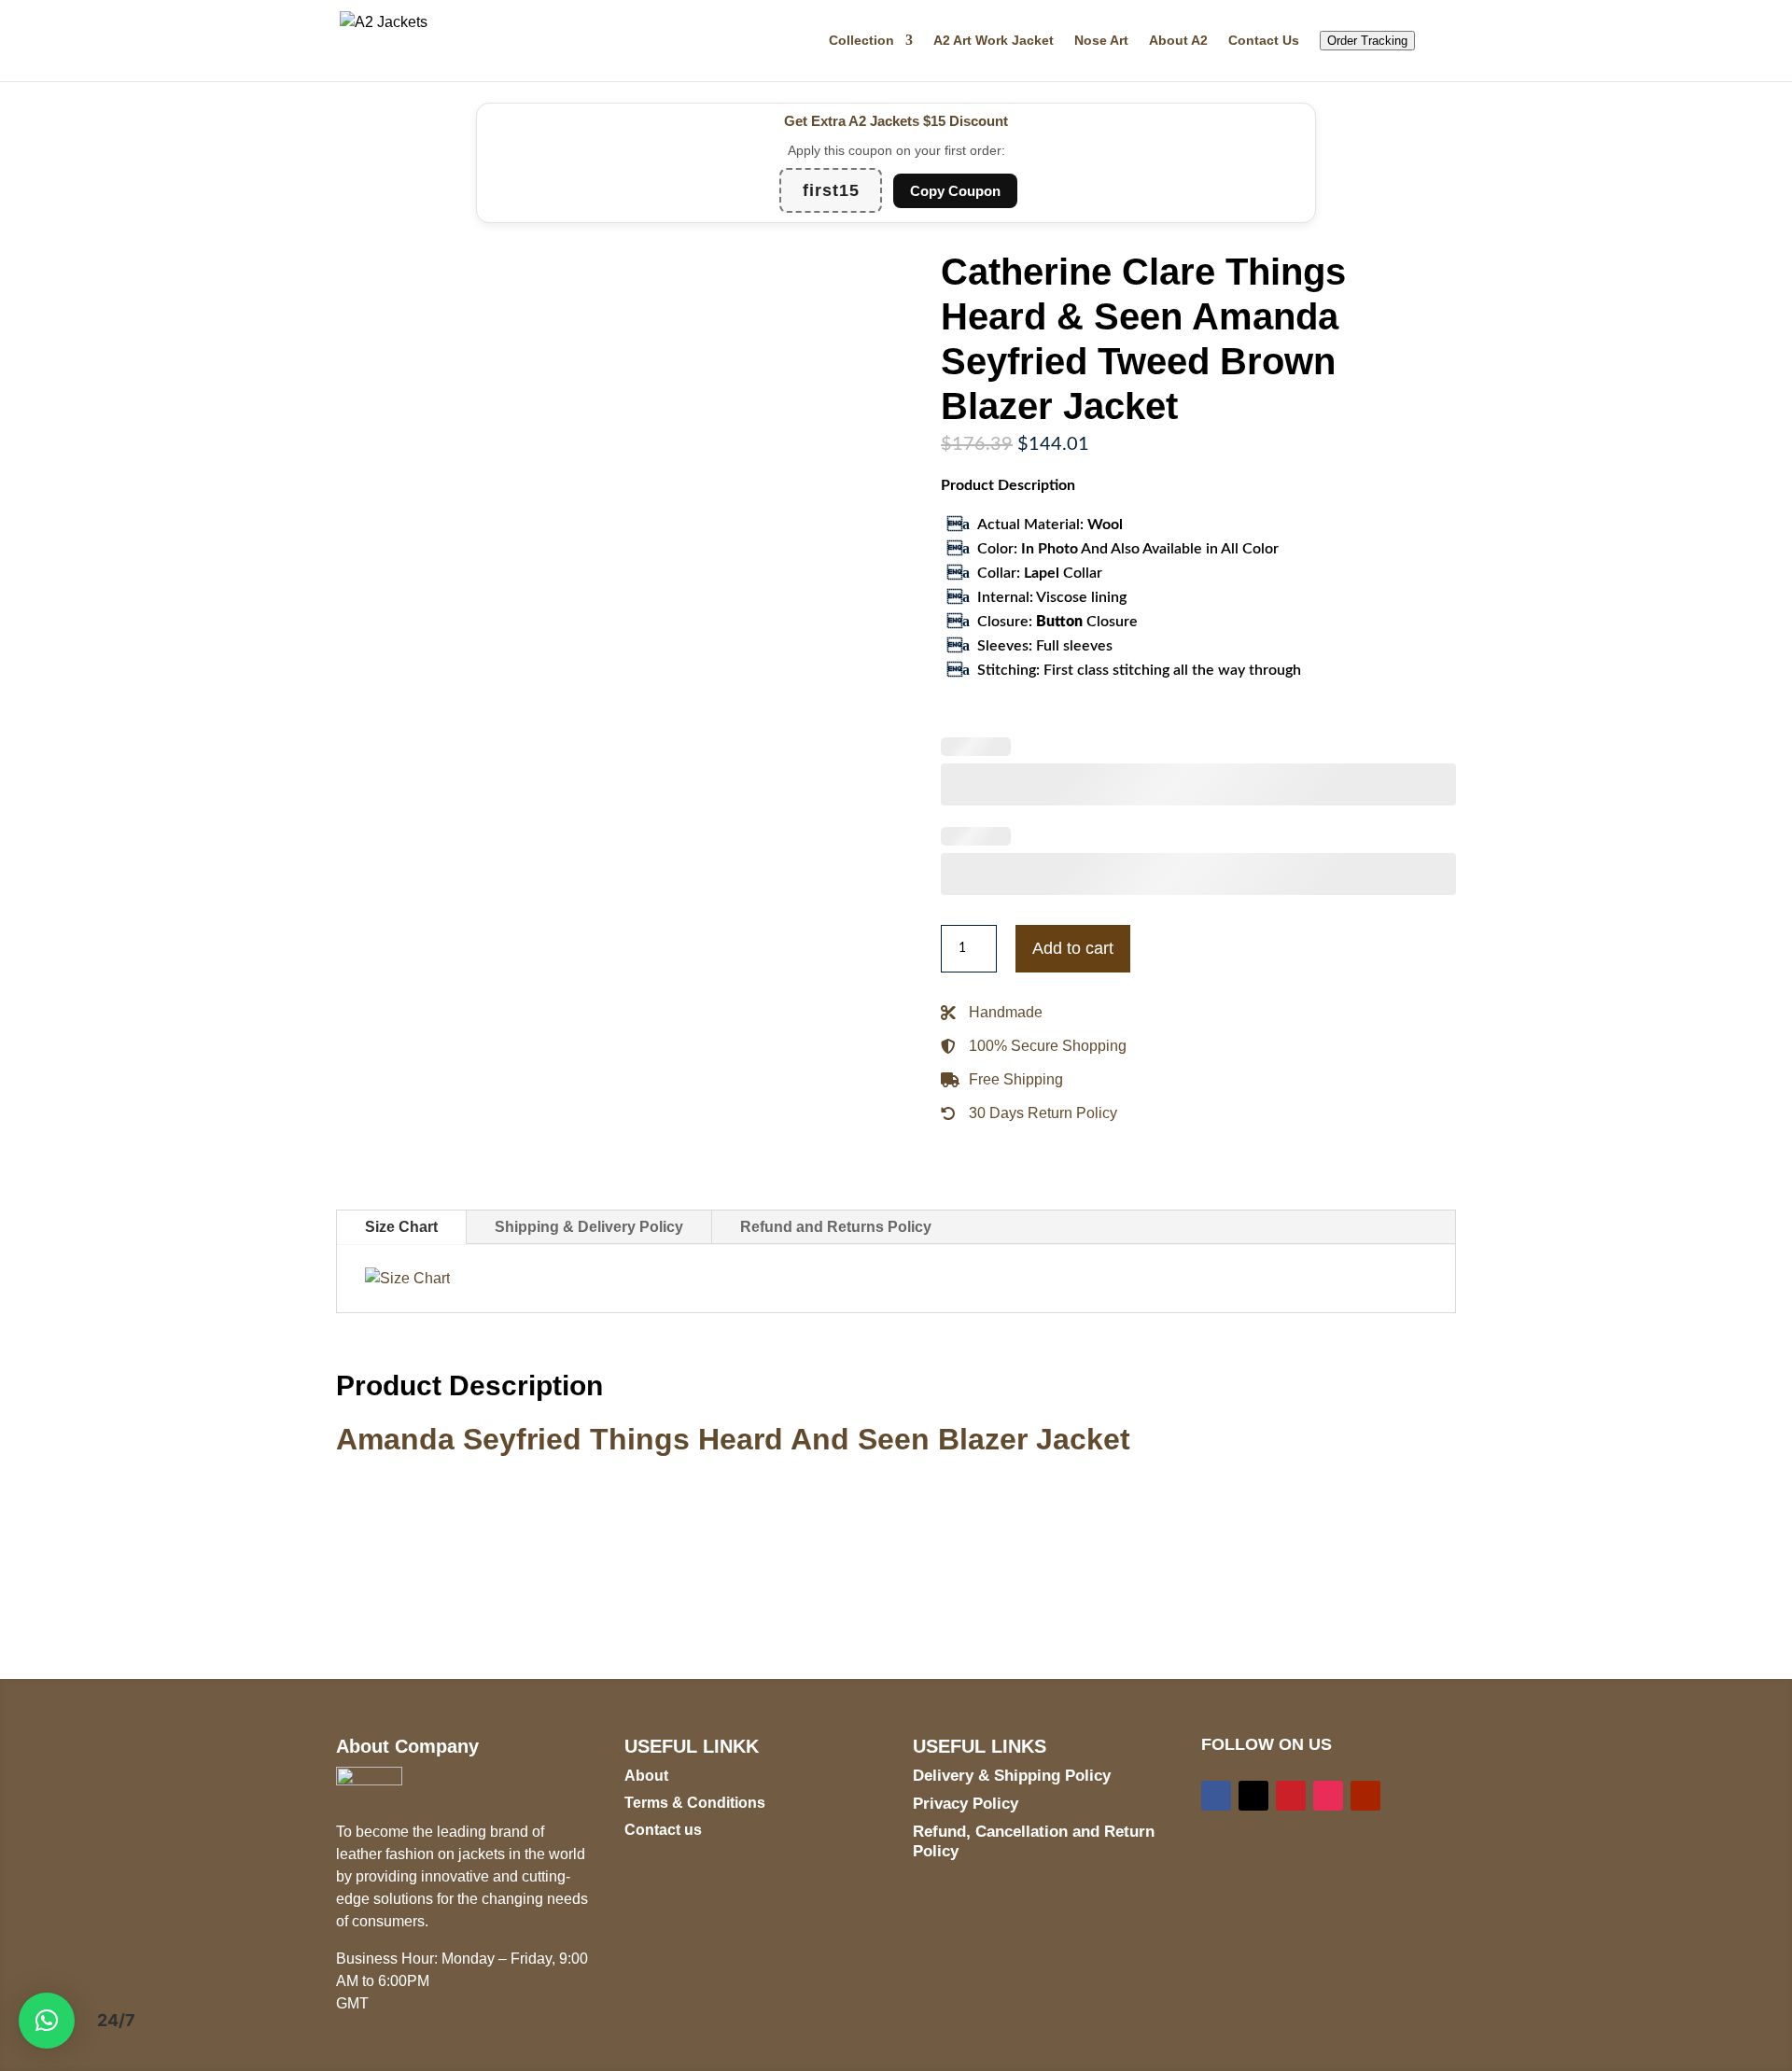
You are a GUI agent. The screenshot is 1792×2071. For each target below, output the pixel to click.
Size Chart (401, 1227)
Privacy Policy (966, 1804)
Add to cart (1073, 948)
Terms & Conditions (695, 1803)
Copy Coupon (955, 191)
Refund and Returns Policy (836, 1227)
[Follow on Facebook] (1216, 1796)
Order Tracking (1367, 41)
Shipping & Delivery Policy (589, 1227)
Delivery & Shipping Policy (1012, 1776)
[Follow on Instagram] (1328, 1796)
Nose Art (1101, 41)
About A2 (1178, 41)
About (646, 1776)
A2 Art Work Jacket (994, 41)
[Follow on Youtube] (1365, 1796)
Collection (861, 41)
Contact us (663, 1830)
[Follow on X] (1253, 1796)
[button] (47, 2021)
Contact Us (1264, 41)
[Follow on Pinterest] (1291, 1796)
